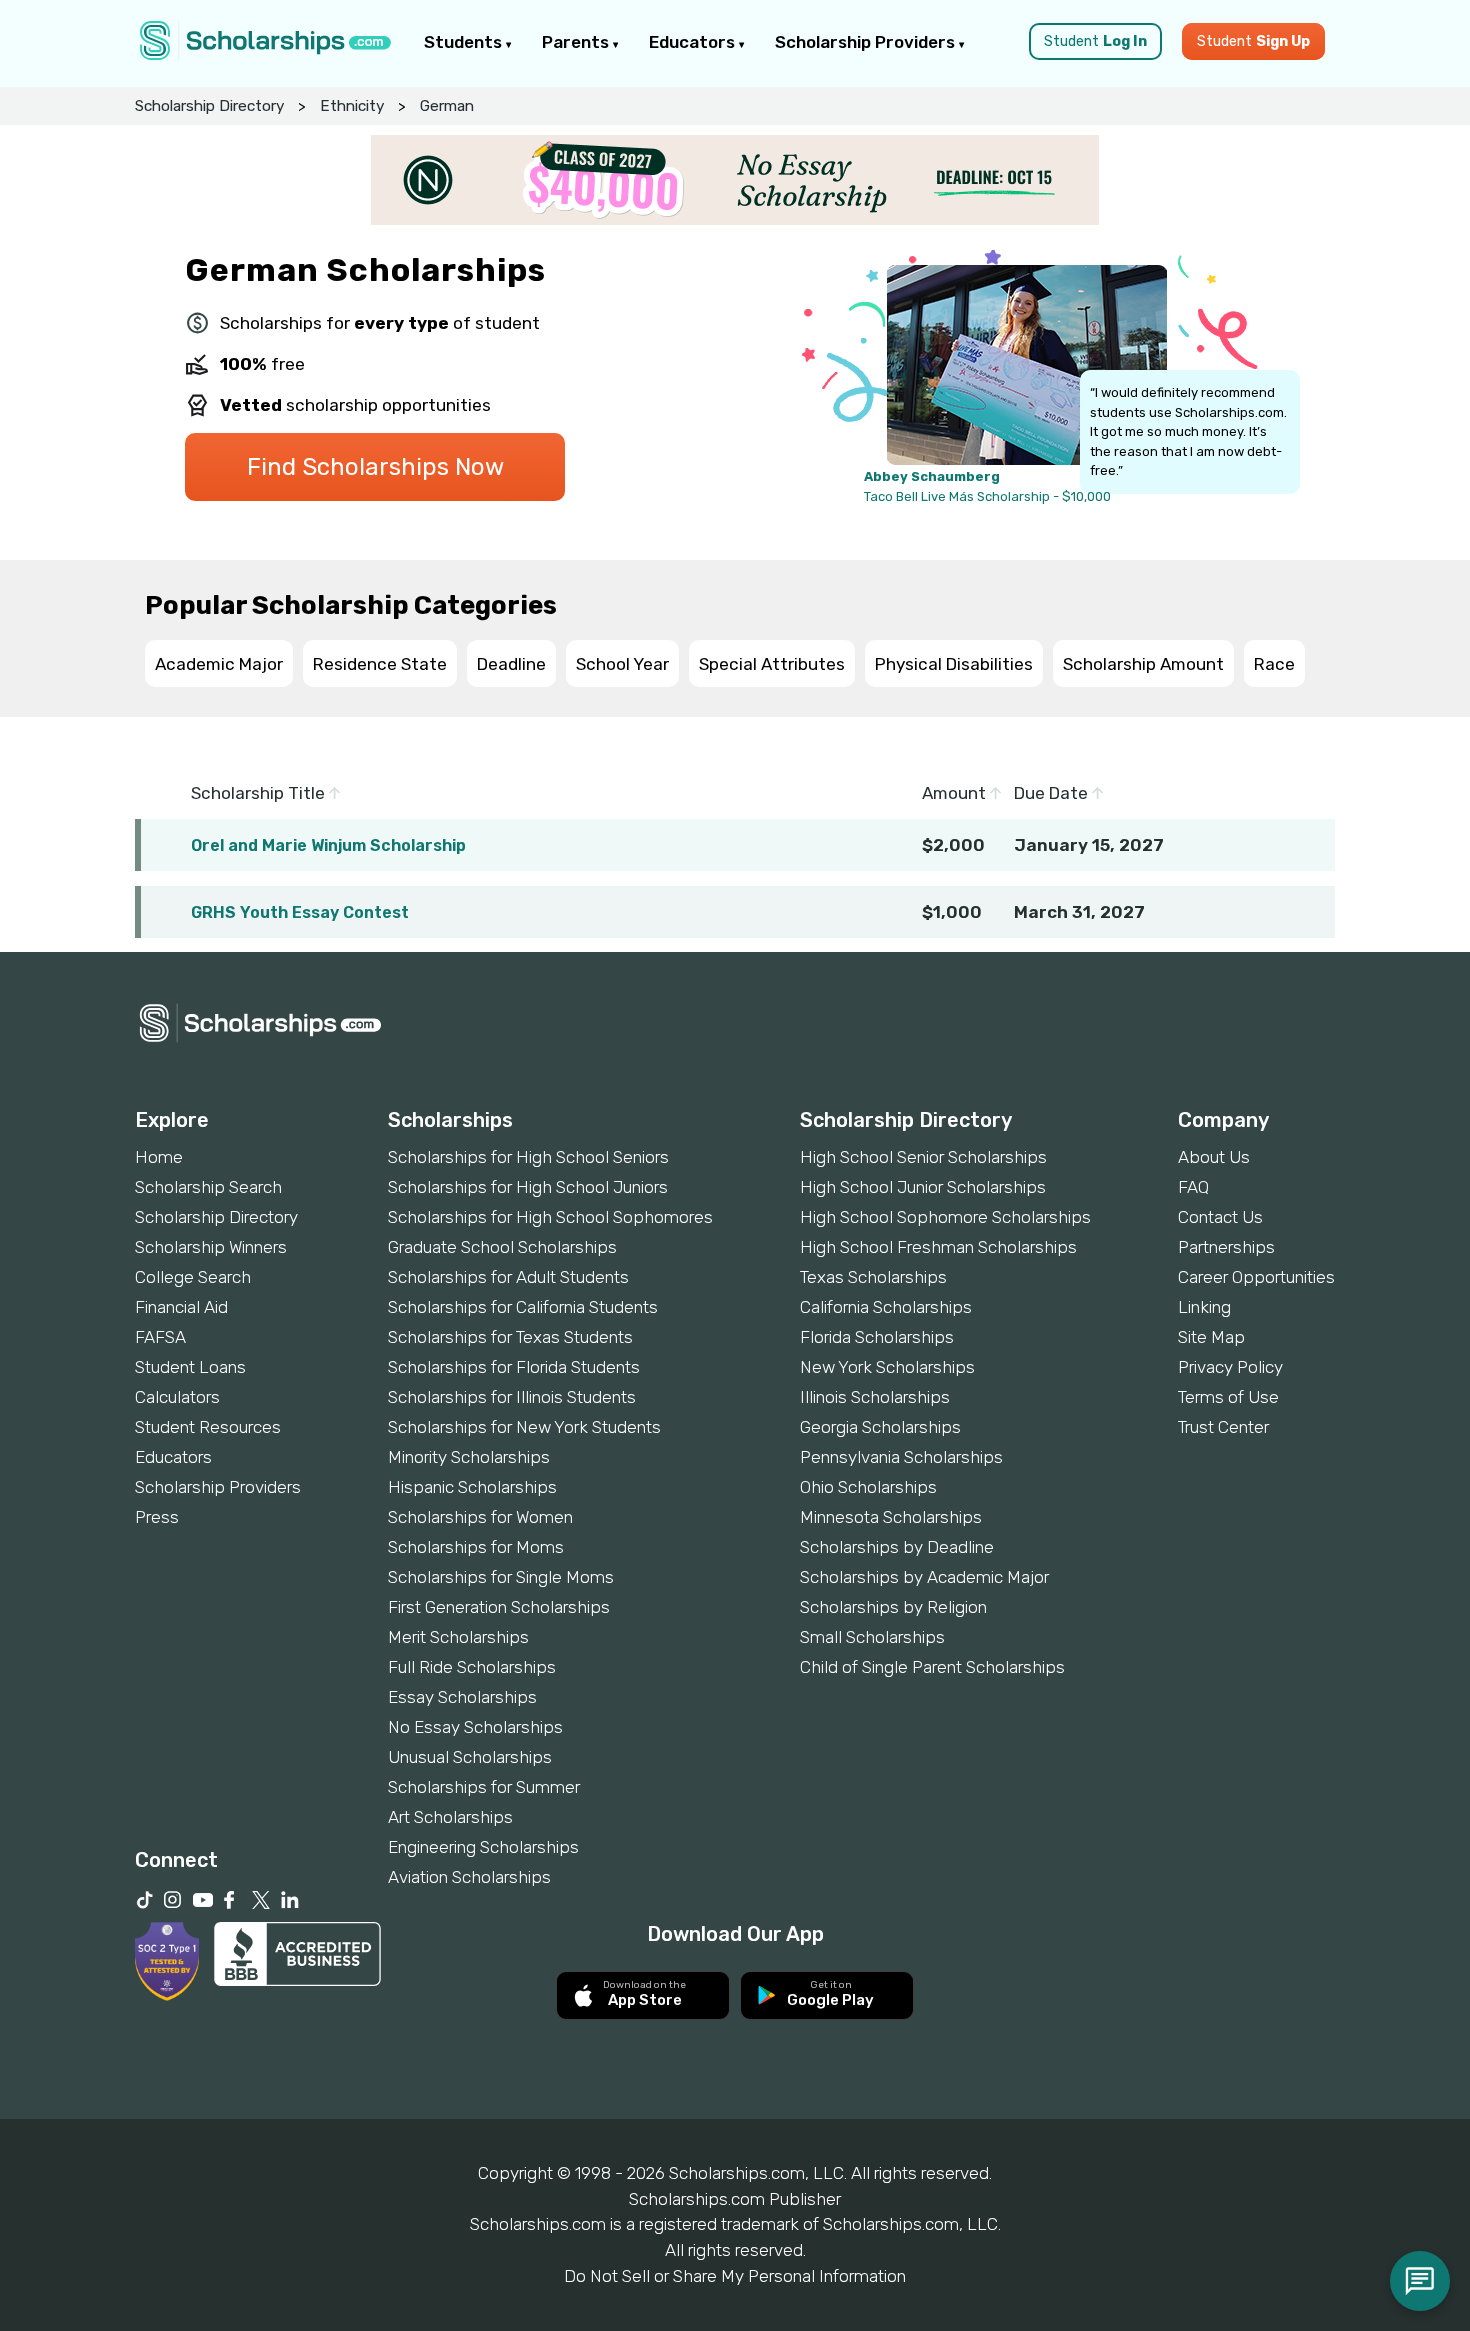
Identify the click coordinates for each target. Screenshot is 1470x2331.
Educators (694, 42)
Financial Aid (181, 1307)
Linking (1204, 1307)
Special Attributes (772, 664)
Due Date (1053, 793)
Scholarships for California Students (523, 1307)
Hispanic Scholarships (472, 1487)
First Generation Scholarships (499, 1607)
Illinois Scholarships (875, 1397)
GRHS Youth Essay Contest (300, 912)
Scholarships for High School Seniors (528, 1157)
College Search (193, 1277)
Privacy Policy (1230, 1367)
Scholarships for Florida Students (514, 1367)
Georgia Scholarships (880, 1427)
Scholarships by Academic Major (924, 1577)
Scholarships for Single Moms (501, 1577)
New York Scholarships (887, 1367)
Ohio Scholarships (868, 1487)
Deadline (511, 664)
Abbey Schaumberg (932, 476)
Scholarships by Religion (893, 1607)
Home (159, 1157)
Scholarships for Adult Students (508, 1277)
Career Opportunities (1256, 1277)
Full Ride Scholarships (472, 1667)
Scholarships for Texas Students (510, 1337)
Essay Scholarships (462, 1697)
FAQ (1193, 1187)
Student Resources (208, 1427)
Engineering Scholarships (483, 1847)
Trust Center (1223, 1427)
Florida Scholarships (877, 1337)
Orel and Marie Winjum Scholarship (328, 845)
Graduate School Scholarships (502, 1247)
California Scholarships (886, 1307)
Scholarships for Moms (476, 1547)
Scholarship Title (260, 793)
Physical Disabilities (954, 664)
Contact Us (1220, 1217)
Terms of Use (1228, 1397)
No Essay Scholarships (475, 1727)
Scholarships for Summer (484, 1787)
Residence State (380, 664)
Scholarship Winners (211, 1247)
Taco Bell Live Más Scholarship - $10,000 (987, 496)
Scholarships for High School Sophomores (550, 1217)
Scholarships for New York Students (524, 1427)
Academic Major (219, 664)
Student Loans (190, 1367)
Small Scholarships (872, 1637)
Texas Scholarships (873, 1277)
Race (1274, 664)
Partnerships (1226, 1247)
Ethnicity (352, 106)
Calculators (177, 1397)
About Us (1214, 1157)
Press (157, 1517)
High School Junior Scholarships (923, 1187)
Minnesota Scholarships (891, 1517)
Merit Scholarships (458, 1637)
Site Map (1211, 1337)
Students (465, 42)
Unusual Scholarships (470, 1757)
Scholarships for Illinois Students (512, 1397)
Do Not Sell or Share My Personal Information (735, 2276)
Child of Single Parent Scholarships (932, 1667)
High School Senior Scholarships (923, 1157)
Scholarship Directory (209, 106)
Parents (577, 42)
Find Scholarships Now (375, 467)
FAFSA (160, 1337)
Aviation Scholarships (469, 1877)
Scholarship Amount (1143, 664)
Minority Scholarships (469, 1457)
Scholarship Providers (867, 42)
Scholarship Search (208, 1187)
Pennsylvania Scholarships (901, 1457)
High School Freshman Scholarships (938, 1247)
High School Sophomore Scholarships (945, 1217)
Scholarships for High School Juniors (528, 1187)
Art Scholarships (450, 1817)
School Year (622, 664)
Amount (956, 793)
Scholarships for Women (480, 1517)
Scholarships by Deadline (897, 1547)
